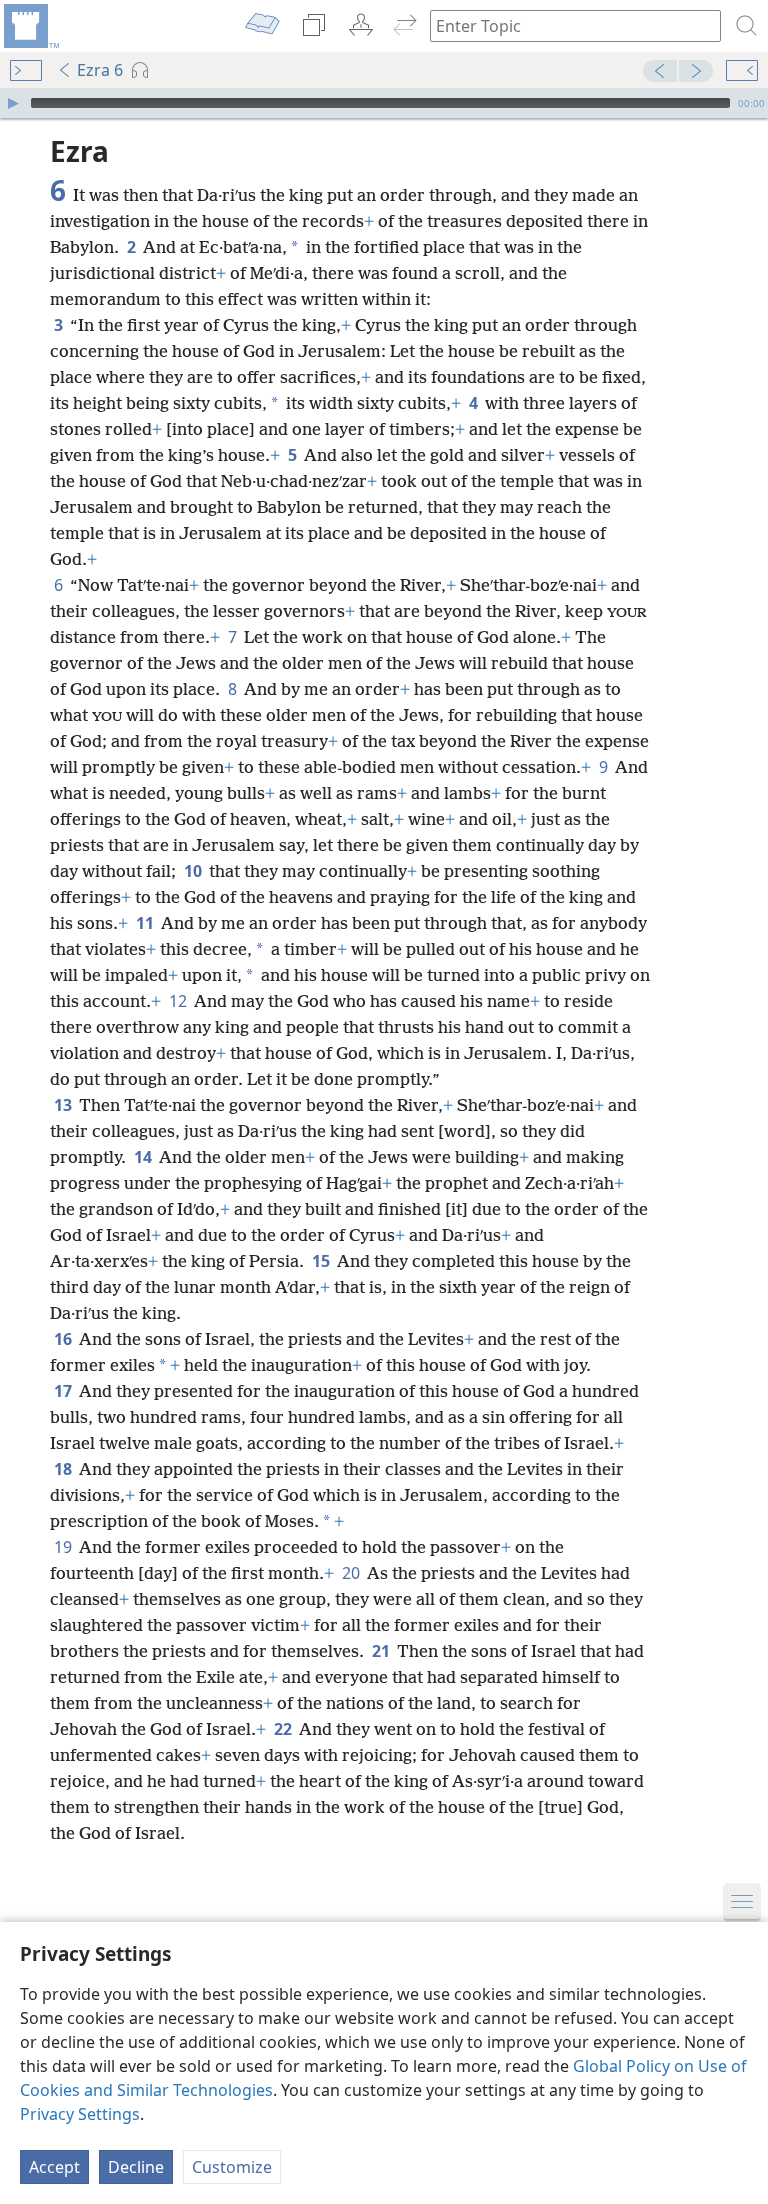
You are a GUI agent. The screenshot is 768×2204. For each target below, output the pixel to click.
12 (179, 1001)
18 (64, 1469)
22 (284, 1729)
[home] (30, 26)
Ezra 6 (100, 70)
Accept (54, 2167)
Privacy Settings (80, 2114)
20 (352, 1573)
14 (144, 1157)
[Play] (13, 103)
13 (64, 1105)
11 (146, 923)
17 (64, 1391)
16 (64, 1339)
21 (382, 1651)
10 (194, 871)
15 (322, 1261)
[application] (384, 103)
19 (64, 1547)
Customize (232, 2167)
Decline (136, 2167)
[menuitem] (30, 26)
